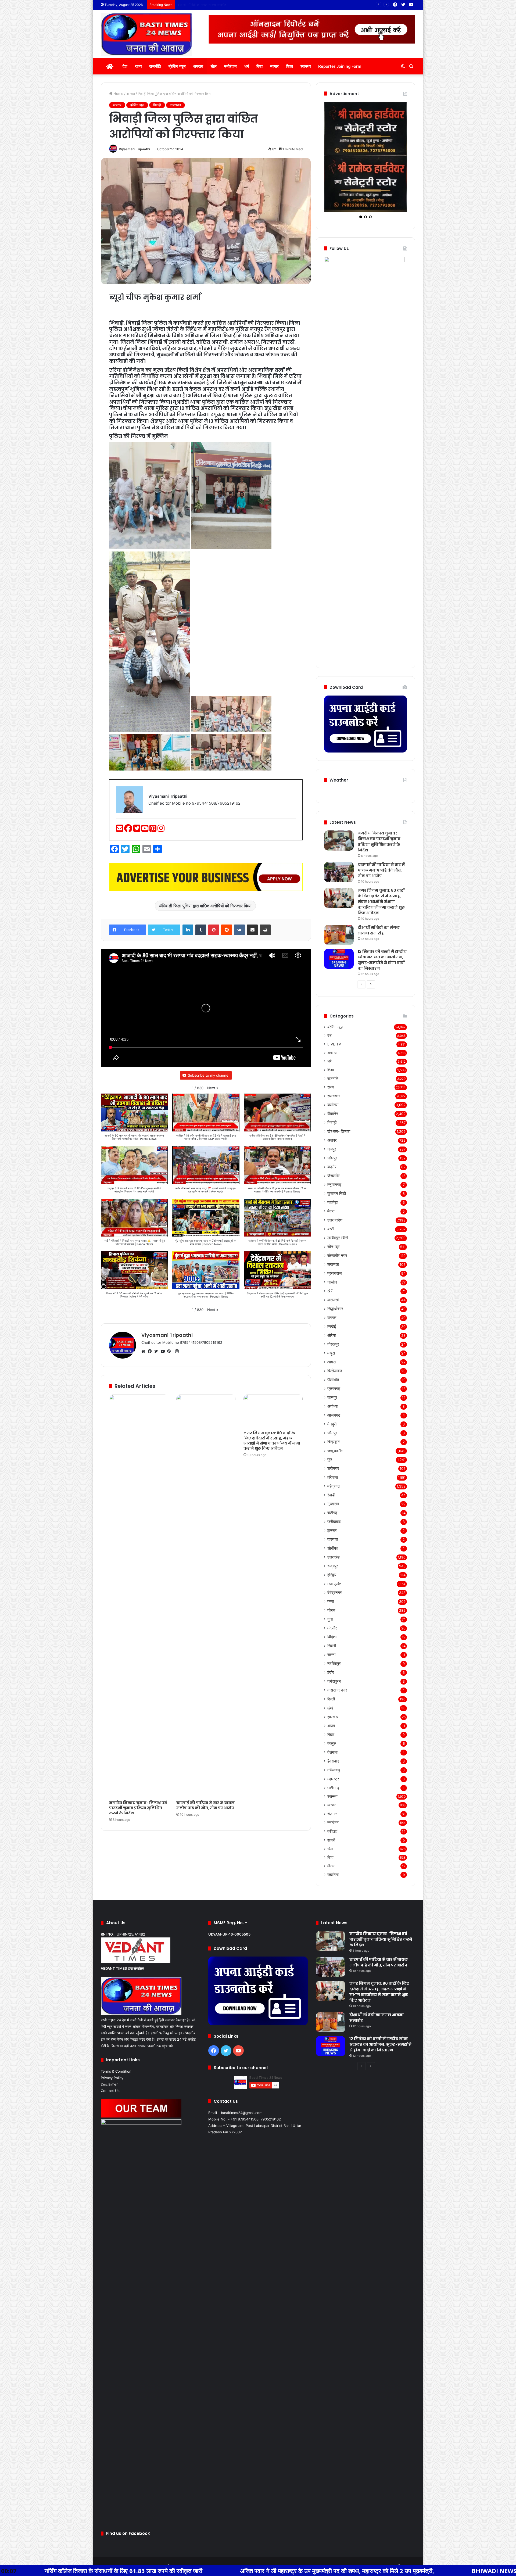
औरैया (332, 1291)
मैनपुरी (332, 1379)
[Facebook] (129, 830)
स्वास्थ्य (306, 66)
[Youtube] (145, 830)
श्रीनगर (333, 1424)
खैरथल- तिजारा (339, 1087)
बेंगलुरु (332, 1699)
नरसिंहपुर (334, 1619)
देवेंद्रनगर (335, 1548)
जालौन (332, 1237)
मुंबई (330, 1663)
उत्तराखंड (334, 1512)
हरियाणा (333, 1433)
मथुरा (331, 1308)
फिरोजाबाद (335, 1326)
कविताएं (332, 1787)
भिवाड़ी (157, 105)
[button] (213, 1088)
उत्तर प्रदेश (335, 1175)
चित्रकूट (334, 1397)
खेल (214, 66)
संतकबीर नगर (337, 1211)
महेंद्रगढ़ (334, 1441)
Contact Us (110, 2046)
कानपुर (332, 1353)
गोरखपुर (333, 1300)
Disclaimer (109, 2040)
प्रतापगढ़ (334, 1344)
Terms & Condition (116, 2027)
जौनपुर (332, 1388)
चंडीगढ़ (332, 1468)
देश (125, 66)
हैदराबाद (333, 1716)
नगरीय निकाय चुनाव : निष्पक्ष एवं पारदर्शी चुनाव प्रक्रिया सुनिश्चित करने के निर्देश (138, 1808)
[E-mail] (120, 830)
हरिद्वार (332, 1530)
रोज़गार (332, 1769)
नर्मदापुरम (334, 1637)
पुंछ (330, 1415)
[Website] (145, 1351)
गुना (330, 1574)
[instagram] (161, 830)
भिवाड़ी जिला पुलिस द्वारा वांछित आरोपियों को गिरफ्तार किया (207, 906)
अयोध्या (332, 1362)
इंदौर (331, 1628)
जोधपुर (332, 1113)
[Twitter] (137, 830)
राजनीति (155, 66)
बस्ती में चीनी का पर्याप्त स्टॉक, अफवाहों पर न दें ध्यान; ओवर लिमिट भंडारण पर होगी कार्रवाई (234, 5)
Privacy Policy (112, 2033)
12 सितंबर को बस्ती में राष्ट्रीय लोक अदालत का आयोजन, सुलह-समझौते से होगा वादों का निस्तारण (382, 915)
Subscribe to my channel (209, 1075)
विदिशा (332, 1592)
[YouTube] (164, 1351)
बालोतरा (333, 1060)
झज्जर (332, 1486)
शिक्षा (290, 66)
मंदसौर (332, 1583)
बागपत (332, 1273)
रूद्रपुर (333, 1521)
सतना (331, 1610)
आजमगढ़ (334, 1371)
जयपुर (332, 1104)
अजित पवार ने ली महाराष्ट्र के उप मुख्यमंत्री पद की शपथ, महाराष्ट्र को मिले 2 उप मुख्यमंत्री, (120, 2571)
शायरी (331, 1795)
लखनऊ (333, 1220)
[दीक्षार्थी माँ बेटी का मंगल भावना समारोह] (339, 890)
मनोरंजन (230, 66)
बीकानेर (333, 1069)
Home (118, 94)
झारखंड (333, 1672)
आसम (331, 1681)
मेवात (331, 1167)
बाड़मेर (332, 1122)
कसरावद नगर (337, 1645)
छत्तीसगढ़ (333, 1743)
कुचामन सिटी (337, 1149)
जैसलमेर (334, 1131)
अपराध (198, 66)
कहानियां (333, 1830)
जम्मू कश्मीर (335, 1406)
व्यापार (274, 66)
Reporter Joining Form (340, 66)
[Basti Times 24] (146, 34)
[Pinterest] (153, 830)
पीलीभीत (333, 1335)
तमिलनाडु (334, 1725)
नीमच (331, 1566)
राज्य (138, 66)
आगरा (332, 1317)
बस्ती (331, 1184)
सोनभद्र (334, 1202)
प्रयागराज (335, 1229)
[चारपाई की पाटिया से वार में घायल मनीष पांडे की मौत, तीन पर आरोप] (206, 1596)
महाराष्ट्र (333, 1734)
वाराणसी (333, 1255)
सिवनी (332, 1601)
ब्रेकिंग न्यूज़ (177, 66)
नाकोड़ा (332, 1158)
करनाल (333, 1495)
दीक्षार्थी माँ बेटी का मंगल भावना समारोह (379, 886)
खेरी (330, 1246)
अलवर (332, 1096)
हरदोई (332, 1282)
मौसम (331, 1821)
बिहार (331, 1690)
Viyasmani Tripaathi (134, 149)
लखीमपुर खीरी (338, 1193)
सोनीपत (333, 1504)
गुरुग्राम (333, 1459)
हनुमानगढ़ (334, 1140)
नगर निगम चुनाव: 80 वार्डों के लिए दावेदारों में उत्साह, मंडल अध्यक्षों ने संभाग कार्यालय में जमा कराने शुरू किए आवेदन (272, 1441)
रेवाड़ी (331, 1450)
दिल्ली (331, 1654)
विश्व (259, 66)
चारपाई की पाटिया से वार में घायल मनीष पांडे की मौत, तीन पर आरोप (205, 1805)
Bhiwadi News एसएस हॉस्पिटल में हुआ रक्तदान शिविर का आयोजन (332, 2571)
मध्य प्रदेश (334, 1539)
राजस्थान (175, 105)
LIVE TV (334, 999)
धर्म (247, 66)
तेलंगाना (332, 1708)
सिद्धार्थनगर (335, 1264)
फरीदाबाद (334, 1477)
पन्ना (331, 1557)
